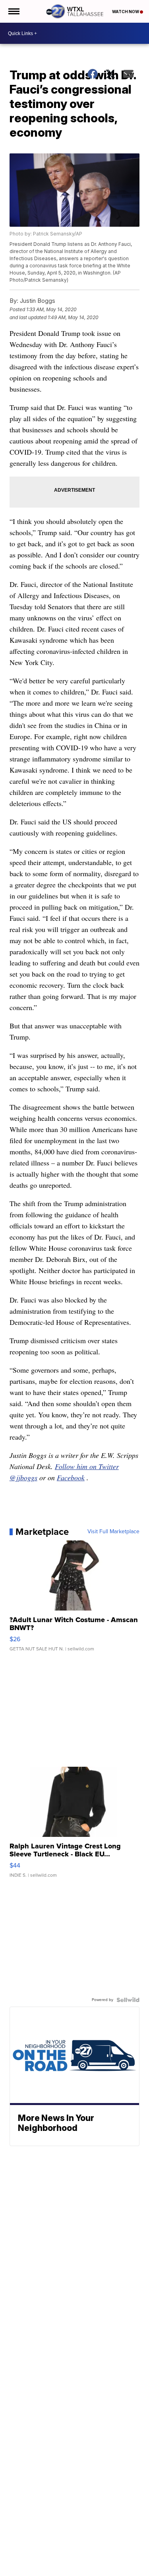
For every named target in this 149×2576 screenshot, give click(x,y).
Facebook (71, 1477)
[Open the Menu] (13, 11)
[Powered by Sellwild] (128, 2000)
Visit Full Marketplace (113, 1532)
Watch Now (126, 12)
